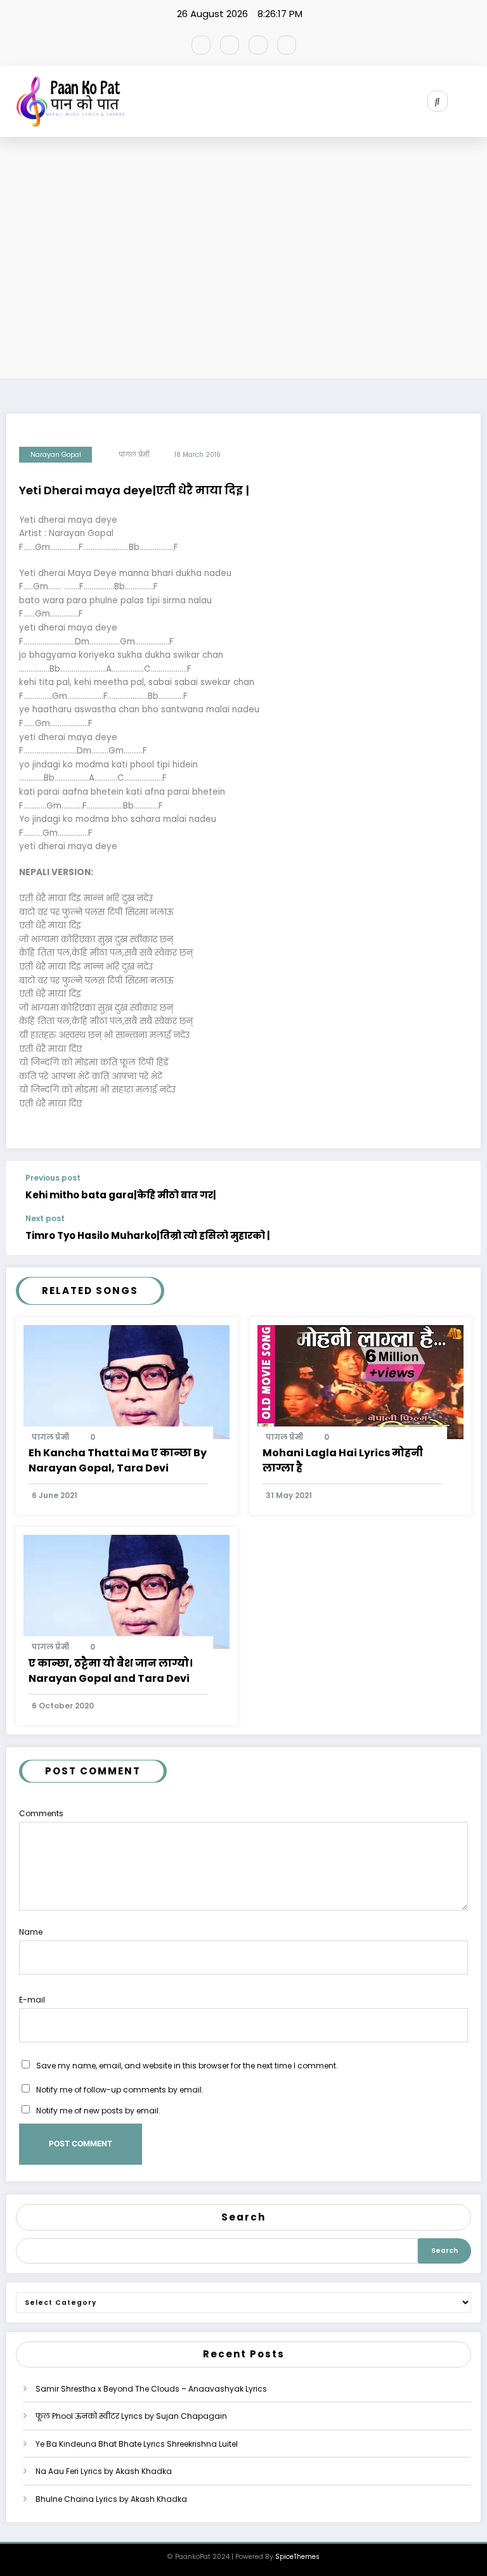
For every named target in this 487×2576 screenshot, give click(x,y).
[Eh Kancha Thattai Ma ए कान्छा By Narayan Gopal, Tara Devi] (127, 1381)
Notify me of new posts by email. (98, 2111)
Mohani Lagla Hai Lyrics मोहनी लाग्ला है (343, 1460)
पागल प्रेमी (134, 455)
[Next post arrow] (460, 1234)
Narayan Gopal (56, 455)
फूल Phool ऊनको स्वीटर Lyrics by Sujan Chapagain (131, 2416)
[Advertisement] (243, 260)
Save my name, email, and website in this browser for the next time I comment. (187, 2066)
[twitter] (230, 45)
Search (243, 2217)
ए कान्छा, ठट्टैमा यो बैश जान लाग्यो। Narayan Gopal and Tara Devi (111, 1671)
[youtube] (287, 45)
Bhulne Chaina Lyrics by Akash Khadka (111, 2499)
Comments (41, 1813)
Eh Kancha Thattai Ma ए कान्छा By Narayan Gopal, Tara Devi (118, 1460)
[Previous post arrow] (460, 1188)
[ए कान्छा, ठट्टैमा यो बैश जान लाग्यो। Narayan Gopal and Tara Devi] (127, 1592)
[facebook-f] (201, 45)
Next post (45, 1219)
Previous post (53, 1178)
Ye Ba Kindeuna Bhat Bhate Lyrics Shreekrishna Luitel (137, 2444)
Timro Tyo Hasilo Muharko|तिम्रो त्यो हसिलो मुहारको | (148, 1235)
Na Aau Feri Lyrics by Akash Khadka (104, 2471)
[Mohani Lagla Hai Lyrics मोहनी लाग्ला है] (360, 1381)
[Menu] (478, 101)
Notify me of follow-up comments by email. (120, 2090)
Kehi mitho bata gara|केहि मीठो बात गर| (121, 1195)
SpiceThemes (297, 2557)
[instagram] (258, 45)
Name (31, 1932)
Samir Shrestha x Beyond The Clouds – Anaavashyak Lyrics (151, 2389)
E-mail (32, 2000)
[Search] (438, 101)
